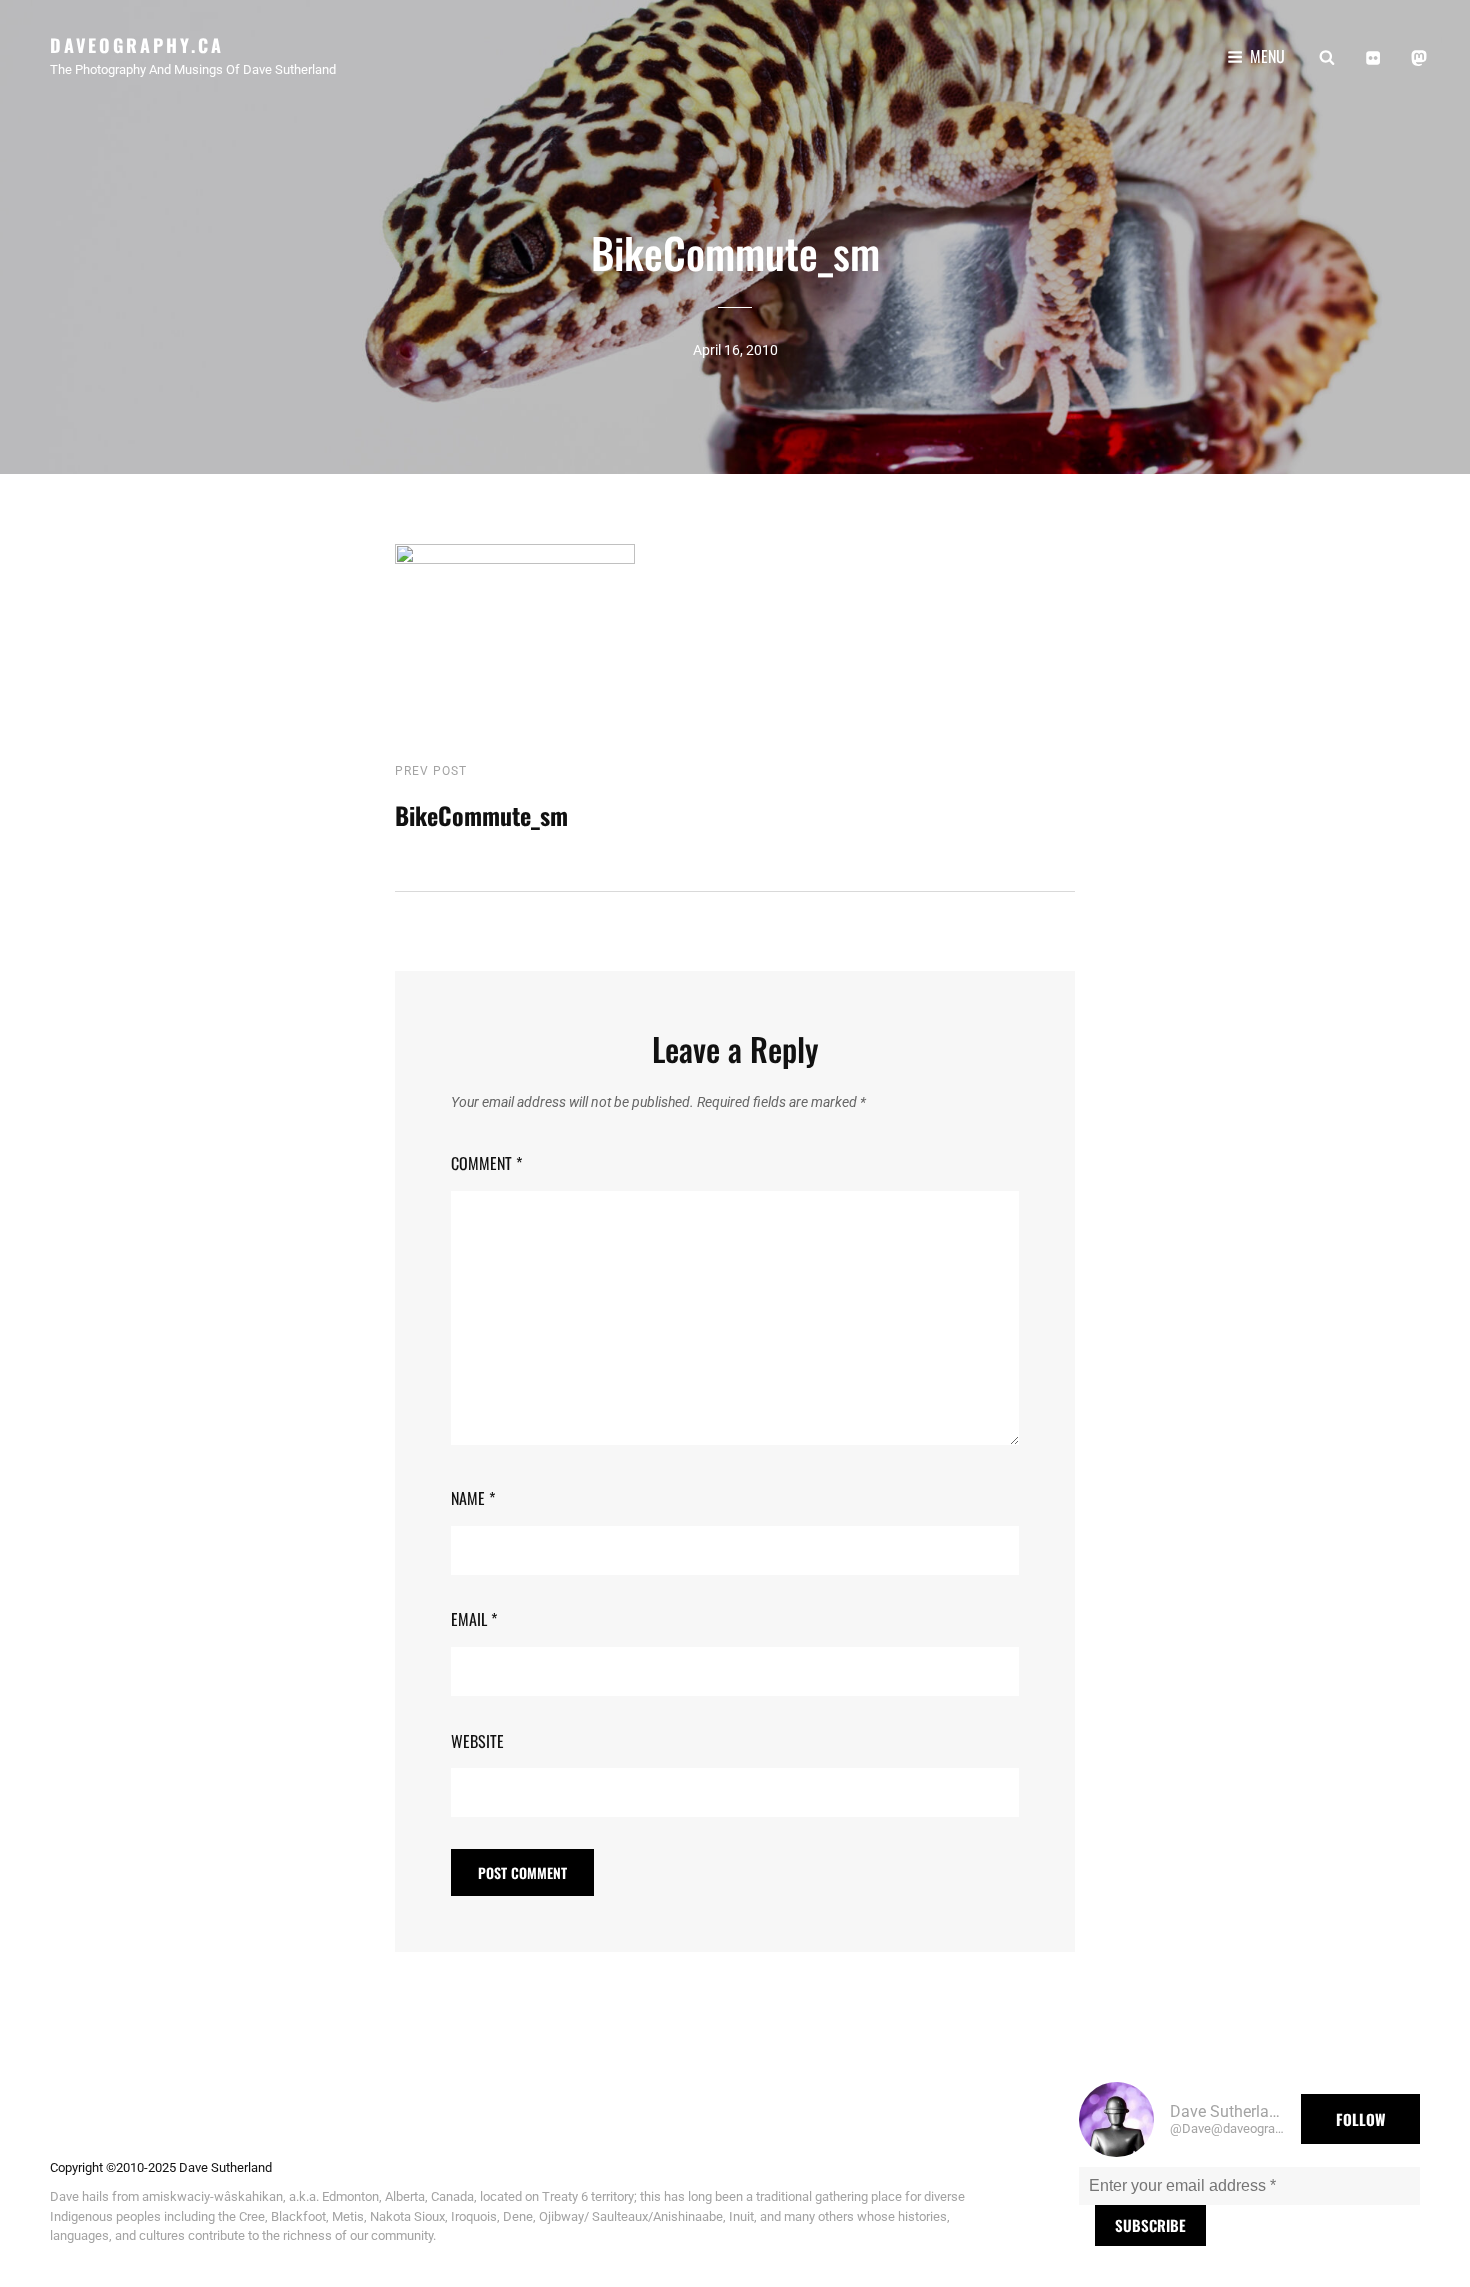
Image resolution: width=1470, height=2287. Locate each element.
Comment (486, 1163)
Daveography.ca (137, 45)
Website (477, 1741)
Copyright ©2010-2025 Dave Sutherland (161, 2167)
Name (473, 1498)
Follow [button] (1360, 2119)
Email (474, 1619)
